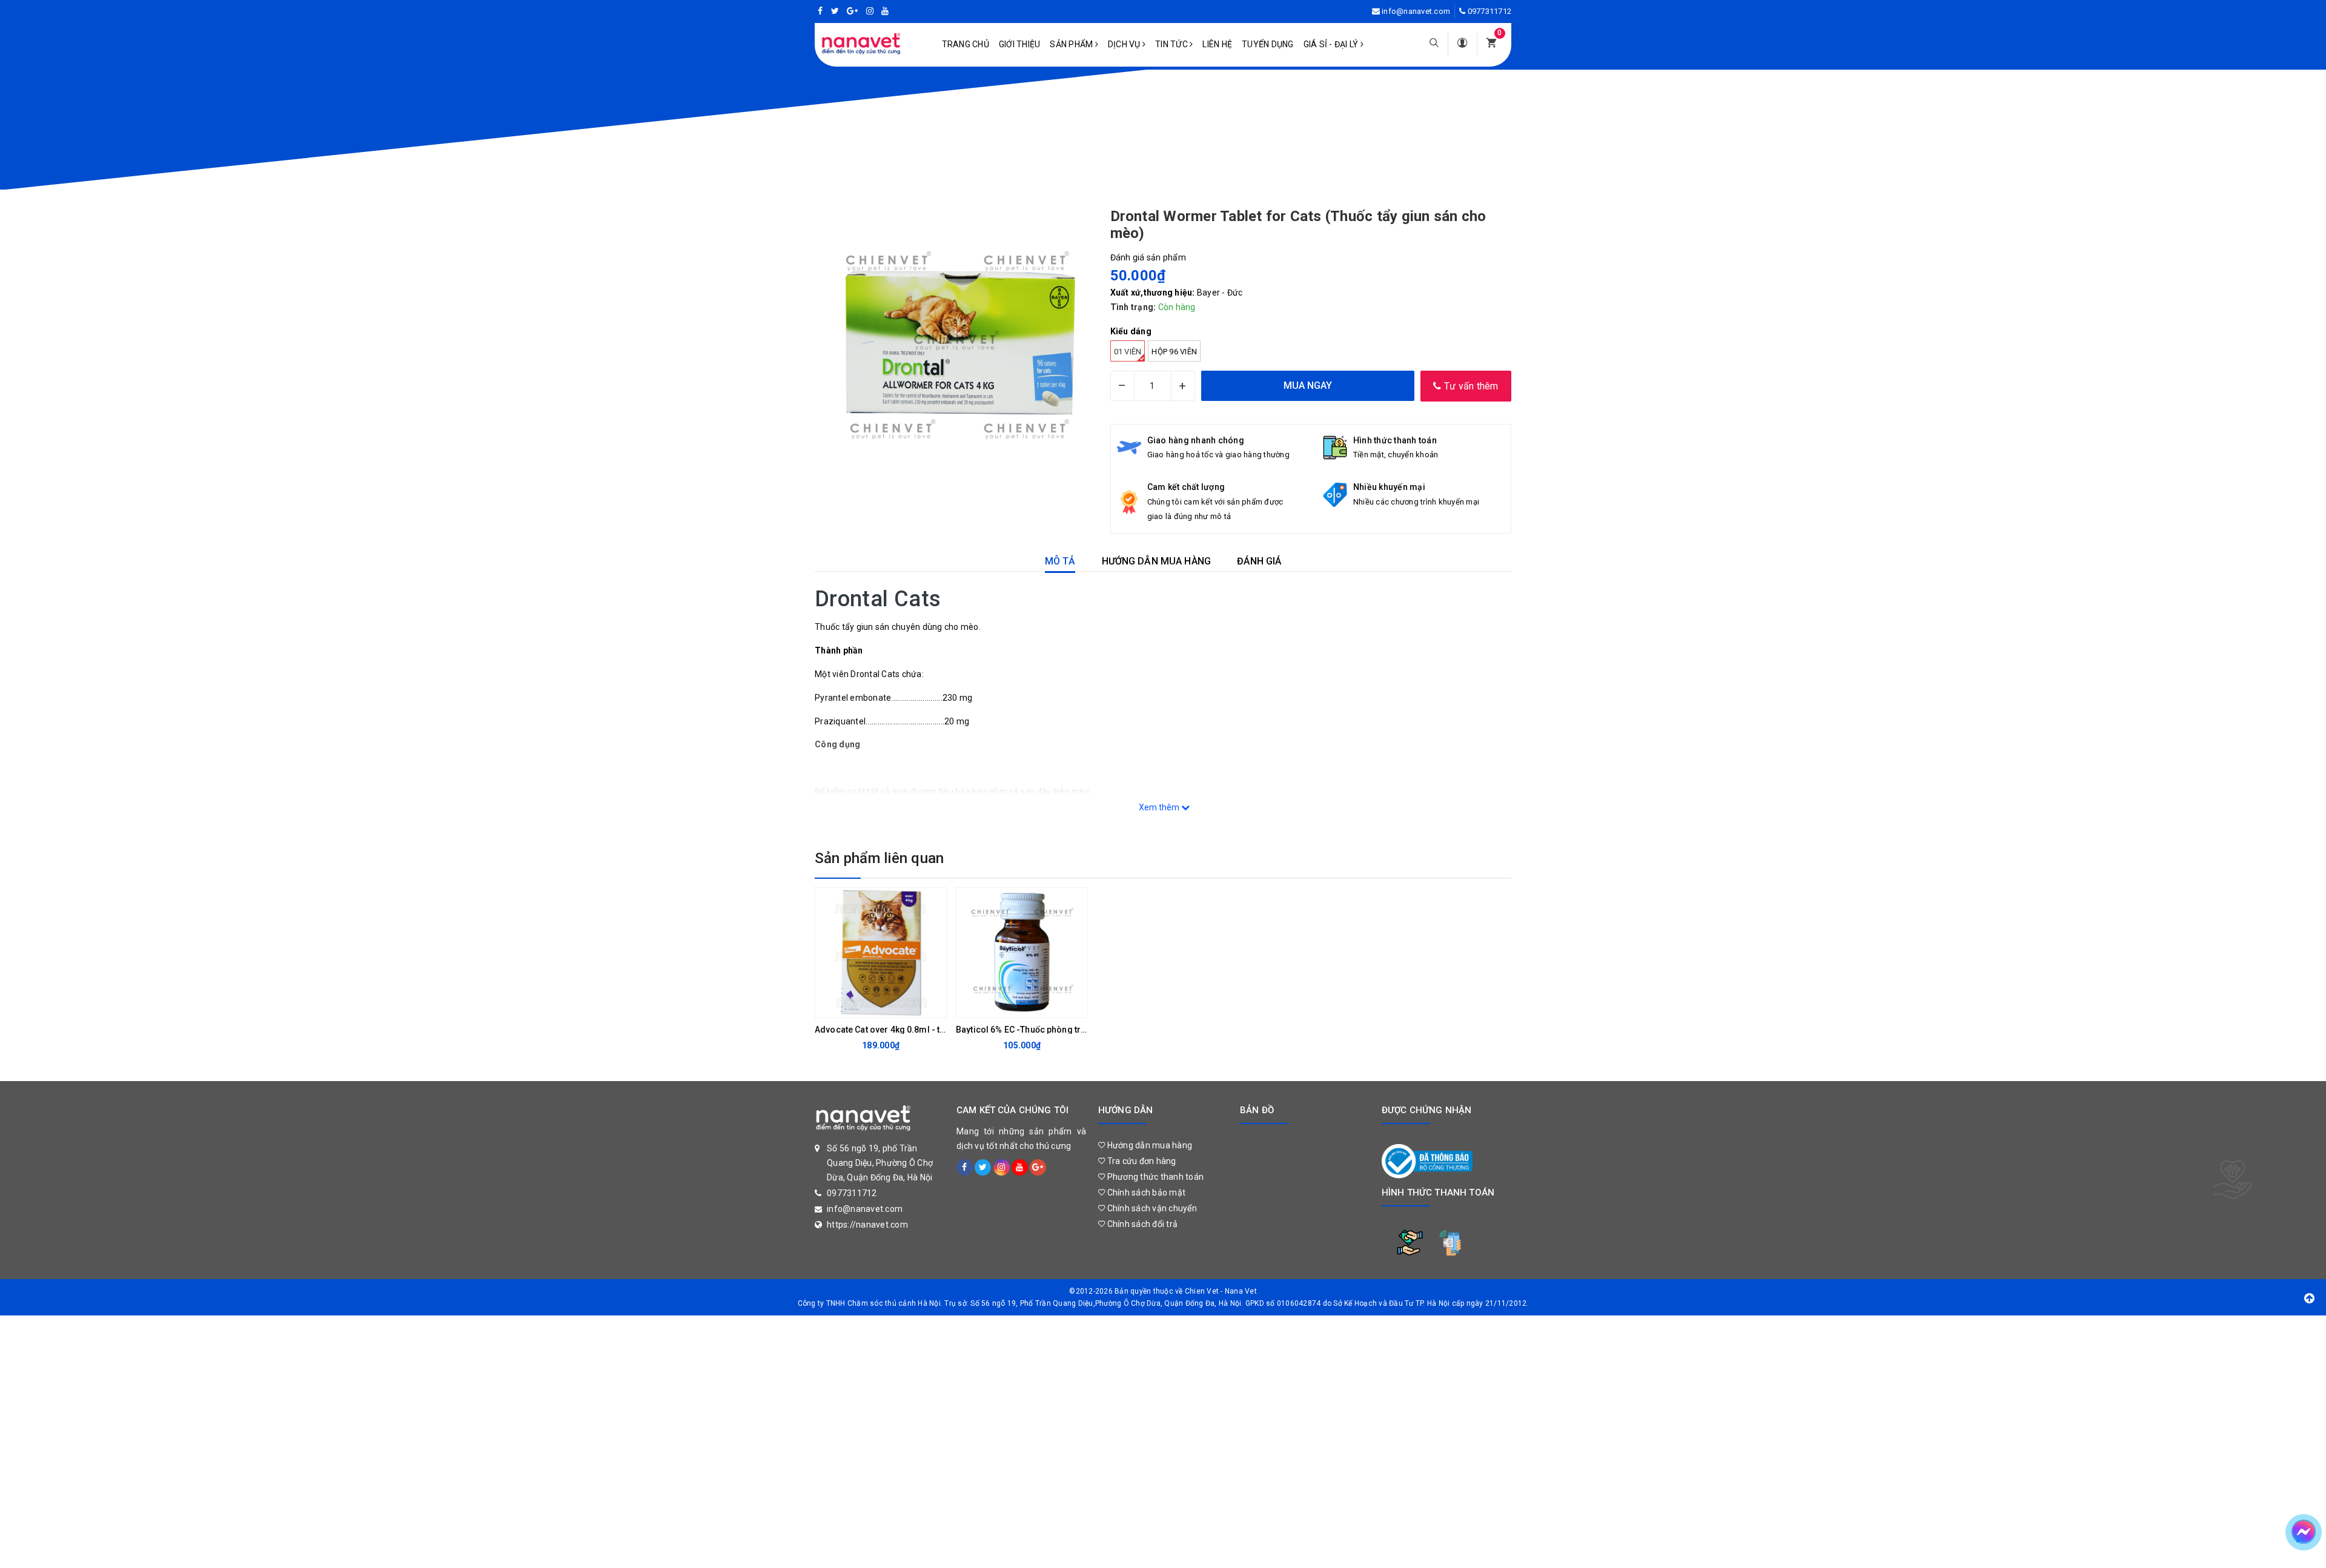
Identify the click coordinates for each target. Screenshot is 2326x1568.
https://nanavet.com (867, 1225)
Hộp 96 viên (1174, 352)
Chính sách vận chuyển (1151, 1208)
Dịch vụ (1125, 44)
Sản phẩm (1072, 44)
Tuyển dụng (1268, 44)
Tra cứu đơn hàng (1140, 1161)
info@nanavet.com (1416, 11)
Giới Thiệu (1020, 44)
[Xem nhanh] (934, 1005)
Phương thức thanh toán (1154, 1177)
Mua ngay (1012, 1005)
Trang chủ (966, 44)
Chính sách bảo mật (1145, 1193)
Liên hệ (1217, 44)
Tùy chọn (871, 1005)
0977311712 (1490, 11)
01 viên (1128, 352)
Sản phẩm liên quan (879, 858)
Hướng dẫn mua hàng (1148, 1145)
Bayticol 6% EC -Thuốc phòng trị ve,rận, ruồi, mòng (1057, 1030)
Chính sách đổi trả (1141, 1224)
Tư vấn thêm (1470, 386)
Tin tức (1172, 44)
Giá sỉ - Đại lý (1332, 44)
